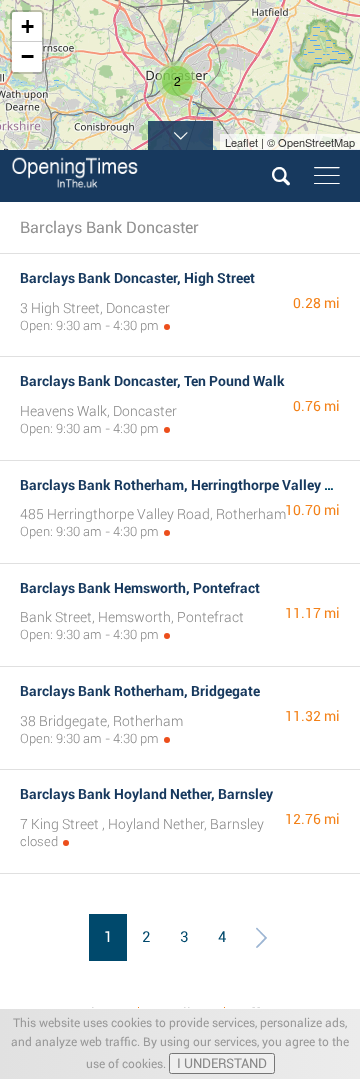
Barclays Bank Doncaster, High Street (137, 278)
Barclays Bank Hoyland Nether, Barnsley (146, 794)
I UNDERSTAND (222, 1063)
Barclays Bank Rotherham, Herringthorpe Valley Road (188, 485)
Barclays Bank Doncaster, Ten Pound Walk (152, 381)
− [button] (27, 56)
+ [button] (27, 26)
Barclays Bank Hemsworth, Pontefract (140, 588)
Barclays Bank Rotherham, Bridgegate (140, 691)
